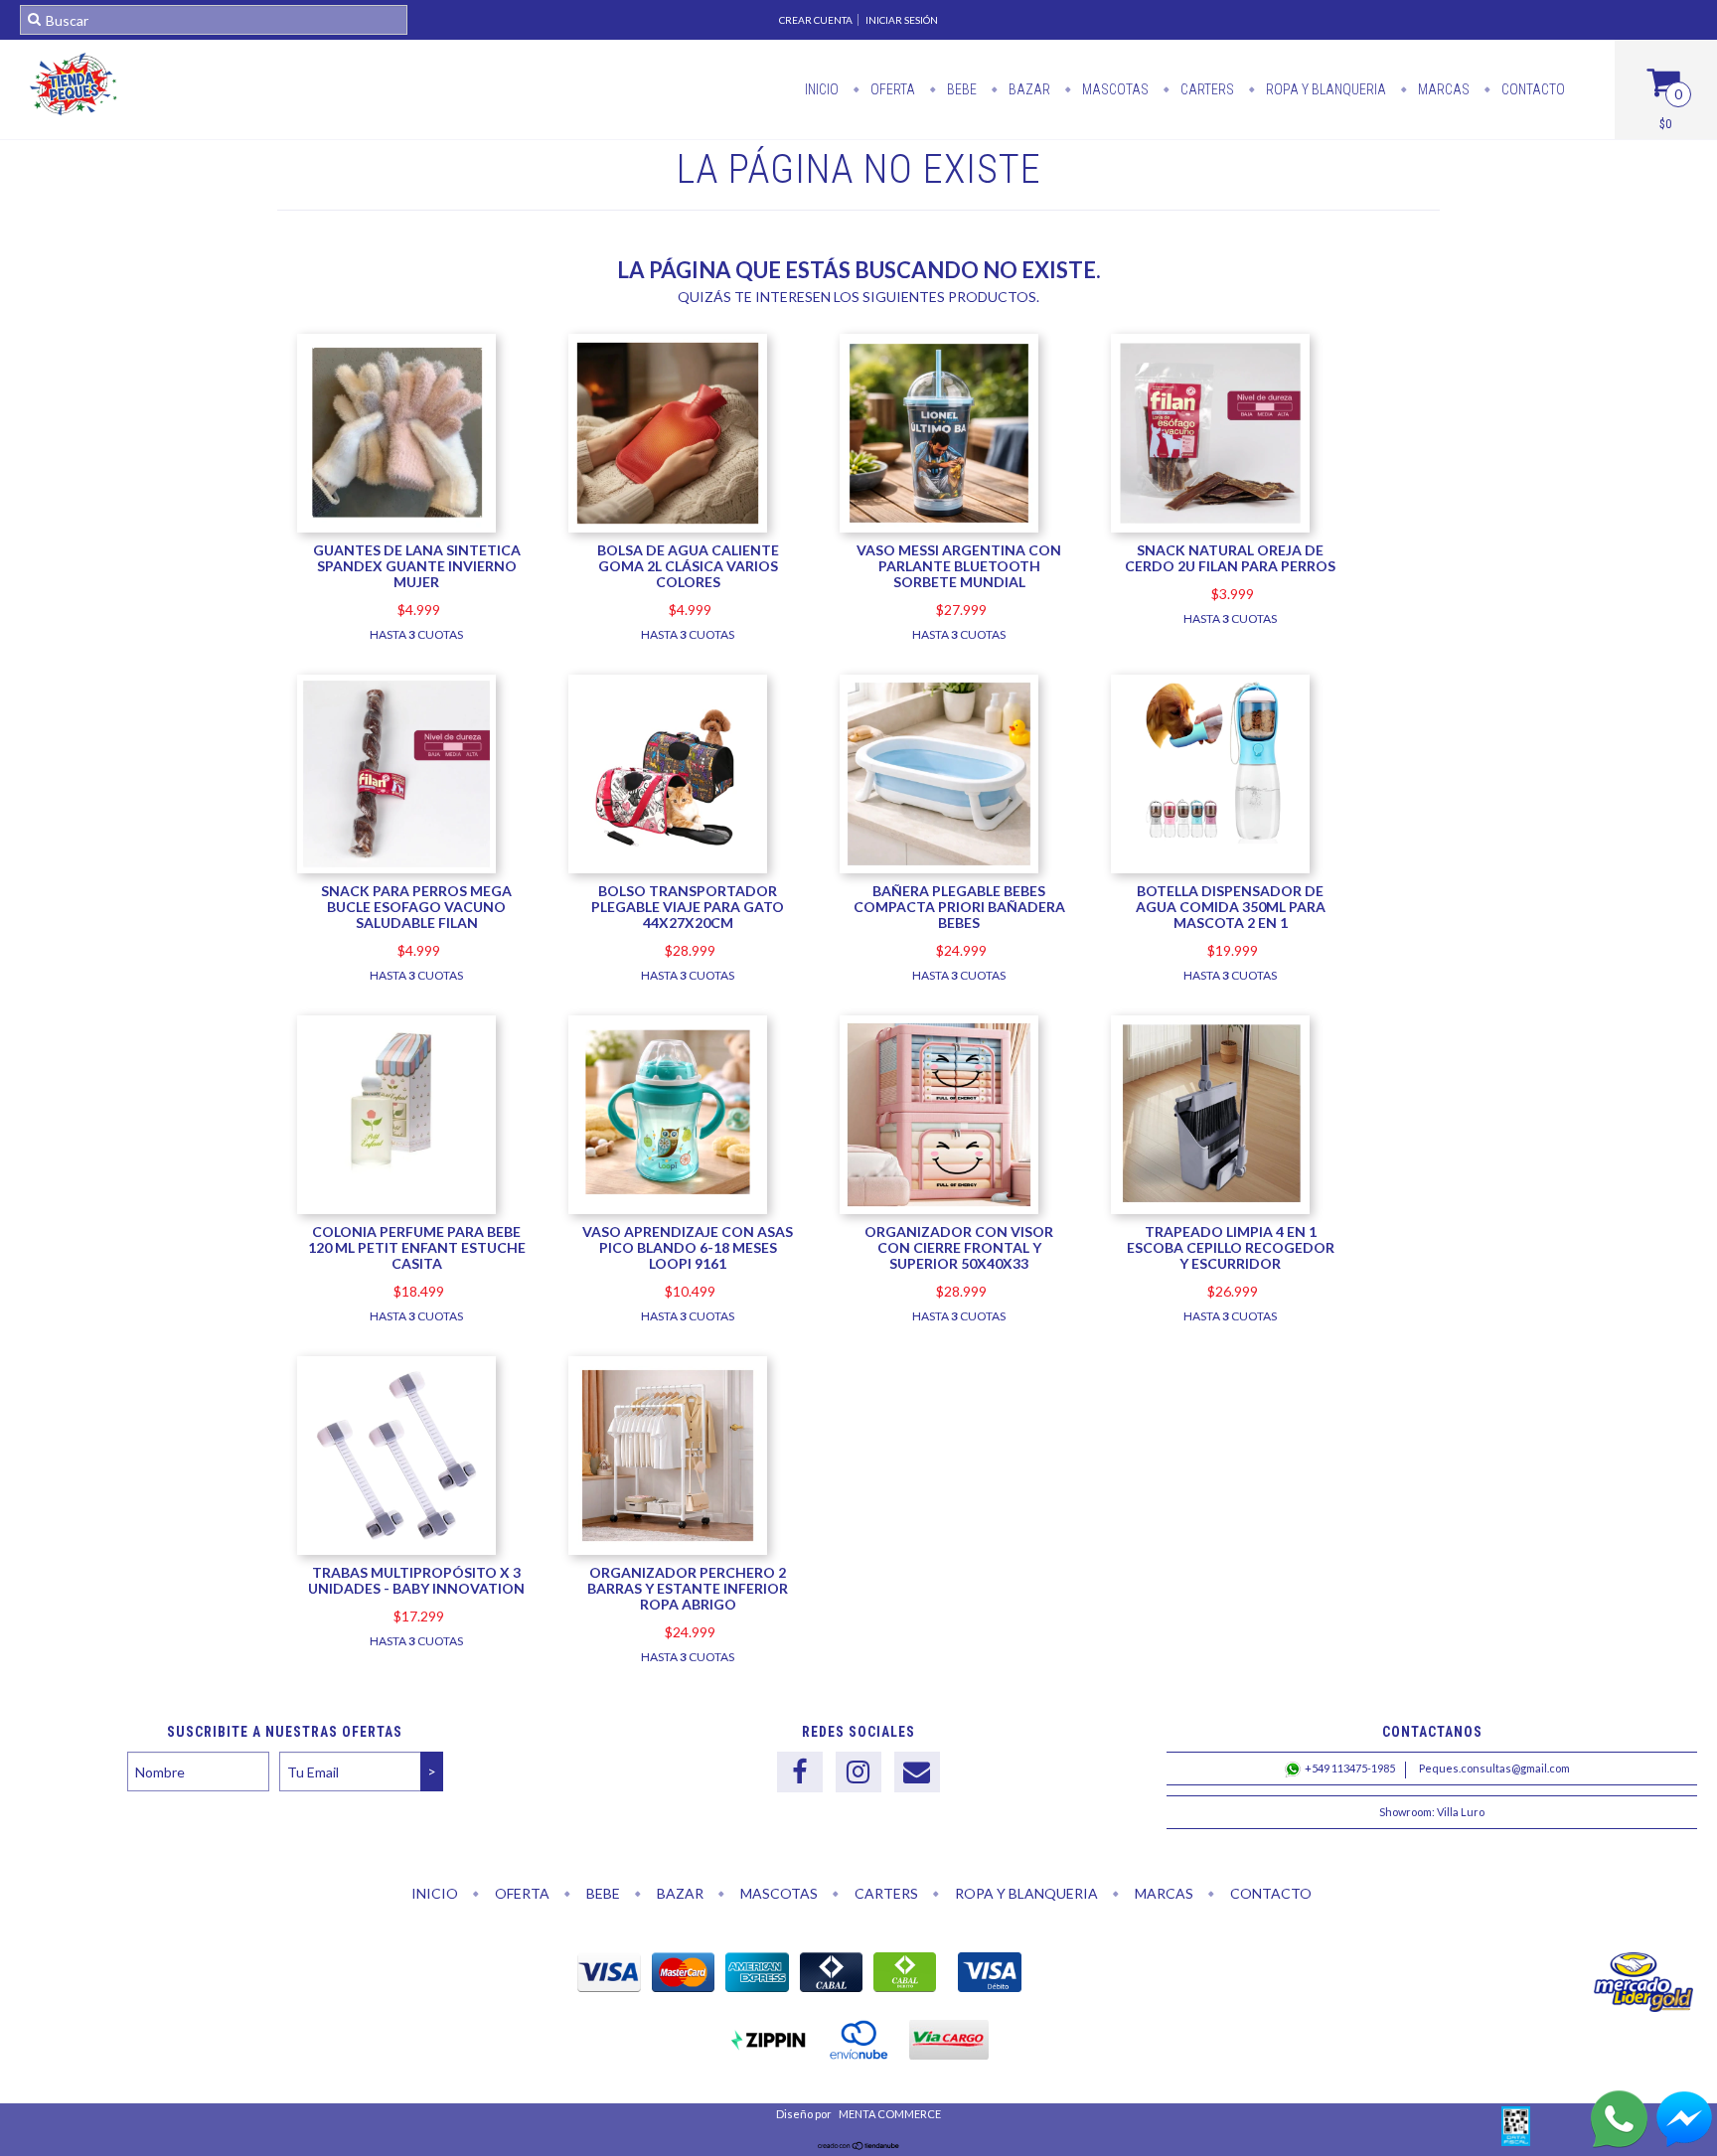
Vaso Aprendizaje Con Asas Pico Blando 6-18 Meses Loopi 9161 (688, 1247)
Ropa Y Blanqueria (1325, 89)
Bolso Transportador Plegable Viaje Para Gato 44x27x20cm (688, 907)
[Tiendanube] (859, 2146)
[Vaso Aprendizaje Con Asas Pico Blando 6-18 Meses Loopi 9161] (668, 1209)
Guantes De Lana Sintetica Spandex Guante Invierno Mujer (417, 566)
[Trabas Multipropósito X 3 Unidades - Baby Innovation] (396, 1458)
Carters (1206, 89)
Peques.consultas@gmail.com (1494, 1768)
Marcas (1442, 89)
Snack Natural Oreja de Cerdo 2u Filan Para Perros (1230, 558)
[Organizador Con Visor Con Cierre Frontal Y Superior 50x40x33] (939, 1117)
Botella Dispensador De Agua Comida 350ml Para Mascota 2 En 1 (1231, 907)
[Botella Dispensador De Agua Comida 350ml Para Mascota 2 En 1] (1210, 849)
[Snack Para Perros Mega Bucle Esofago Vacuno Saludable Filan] (396, 868)
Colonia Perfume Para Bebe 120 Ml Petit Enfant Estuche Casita (417, 1247)
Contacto (1532, 89)
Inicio (822, 89)
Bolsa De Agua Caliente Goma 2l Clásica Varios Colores (688, 566)
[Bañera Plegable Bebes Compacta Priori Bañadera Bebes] (939, 868)
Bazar (1028, 89)
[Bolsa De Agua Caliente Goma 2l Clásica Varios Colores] (668, 527)
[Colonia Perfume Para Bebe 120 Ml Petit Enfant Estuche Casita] (396, 1182)
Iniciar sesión (902, 20)
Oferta (891, 89)
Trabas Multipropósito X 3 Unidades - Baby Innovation (416, 1580)
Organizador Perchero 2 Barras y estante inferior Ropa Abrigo (688, 1588)
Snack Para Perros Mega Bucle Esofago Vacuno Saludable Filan (416, 907)
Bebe (960, 89)
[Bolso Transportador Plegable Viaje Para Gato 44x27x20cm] (668, 868)
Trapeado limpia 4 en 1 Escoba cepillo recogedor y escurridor (1231, 1247)
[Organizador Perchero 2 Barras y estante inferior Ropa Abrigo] (668, 1458)
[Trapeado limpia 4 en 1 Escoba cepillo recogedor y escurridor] (1210, 1117)
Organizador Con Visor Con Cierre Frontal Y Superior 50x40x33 (959, 1247)
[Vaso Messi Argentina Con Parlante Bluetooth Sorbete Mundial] (939, 527)
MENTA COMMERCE (889, 2114)
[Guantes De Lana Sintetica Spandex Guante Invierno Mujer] (396, 527)
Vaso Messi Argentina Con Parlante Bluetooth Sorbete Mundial (959, 566)
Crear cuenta (816, 20)
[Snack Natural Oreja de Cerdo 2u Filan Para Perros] (1210, 527)
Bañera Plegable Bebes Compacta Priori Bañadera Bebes (959, 907)
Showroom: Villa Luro (1432, 1812)
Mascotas (1114, 89)
